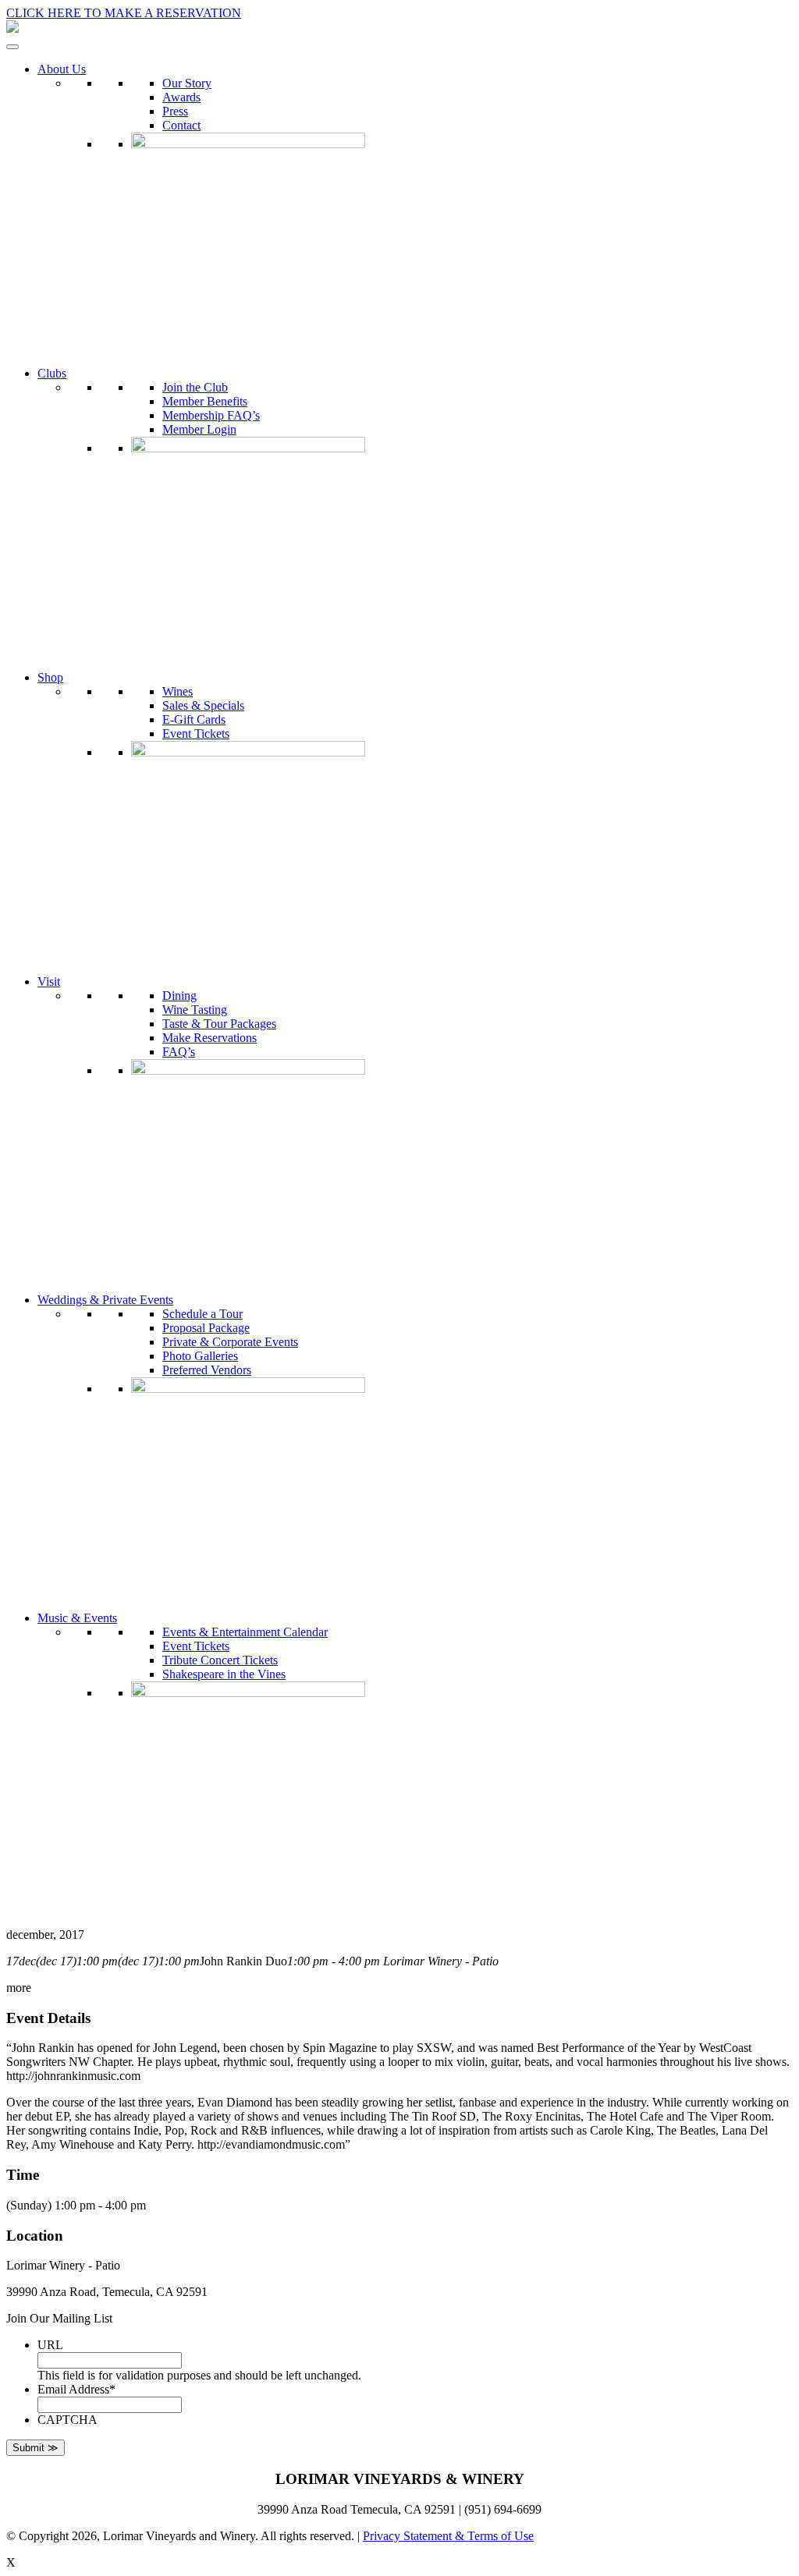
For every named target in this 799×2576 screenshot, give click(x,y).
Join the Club (195, 387)
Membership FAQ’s (211, 415)
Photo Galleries (200, 1356)
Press (175, 111)
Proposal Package (206, 1328)
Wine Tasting (195, 1010)
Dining (179, 996)
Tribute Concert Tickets (220, 1660)
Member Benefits (205, 401)
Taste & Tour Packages (219, 1024)
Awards (181, 97)
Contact (181, 125)
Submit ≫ (36, 2448)
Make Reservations (210, 1038)
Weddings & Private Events (105, 1300)
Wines (178, 691)
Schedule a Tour (202, 1314)
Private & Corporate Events (230, 1342)
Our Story (187, 83)
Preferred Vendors (207, 1370)
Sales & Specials (203, 705)
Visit (49, 982)
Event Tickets (196, 733)
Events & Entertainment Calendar (245, 1632)
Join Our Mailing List (59, 2318)
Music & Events (77, 1618)
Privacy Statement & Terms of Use (448, 2536)
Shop (50, 677)
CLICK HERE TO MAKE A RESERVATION (124, 13)
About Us (62, 69)
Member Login (199, 429)
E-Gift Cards (194, 719)
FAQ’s (179, 1052)
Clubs (52, 373)
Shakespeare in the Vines (224, 1674)
